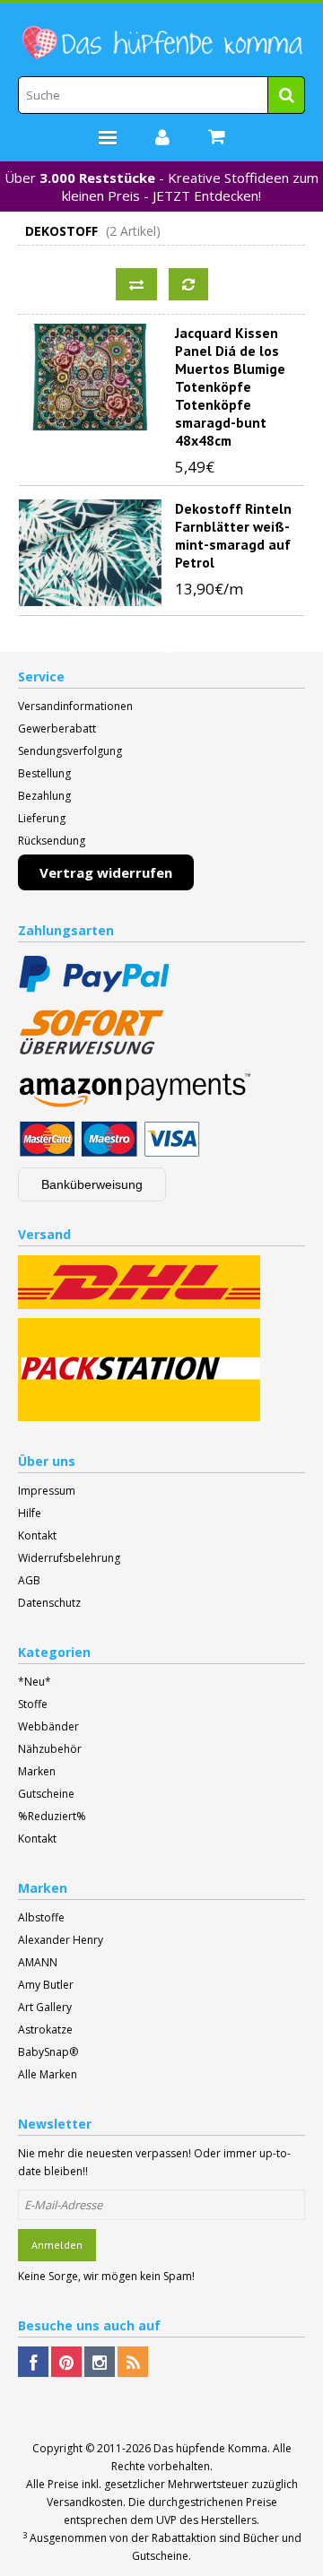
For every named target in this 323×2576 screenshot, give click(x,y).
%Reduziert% (52, 1816)
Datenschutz (49, 1603)
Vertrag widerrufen (106, 872)
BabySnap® (48, 2052)
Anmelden (57, 2245)
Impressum (47, 1491)
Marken (37, 1771)
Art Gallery (45, 2007)
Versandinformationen (75, 706)
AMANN (38, 1962)
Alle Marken (48, 2074)
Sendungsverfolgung (70, 751)
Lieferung (42, 818)
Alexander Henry (61, 1940)
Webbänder (48, 1726)
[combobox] (161, 95)
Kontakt (37, 1535)
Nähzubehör (50, 1749)
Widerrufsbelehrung (69, 1558)
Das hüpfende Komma (210, 2448)
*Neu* (35, 1682)
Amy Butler (46, 1985)
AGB (29, 1580)
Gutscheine (46, 1794)
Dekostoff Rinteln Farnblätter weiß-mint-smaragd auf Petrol (233, 535)
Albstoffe (41, 1917)
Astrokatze (45, 2030)
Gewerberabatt (57, 729)
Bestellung (44, 773)
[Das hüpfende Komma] (161, 43)
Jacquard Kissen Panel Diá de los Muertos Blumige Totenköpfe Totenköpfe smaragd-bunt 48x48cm (230, 386)
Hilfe (30, 1513)
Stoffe (33, 1704)
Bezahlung (44, 796)
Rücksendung (52, 841)
